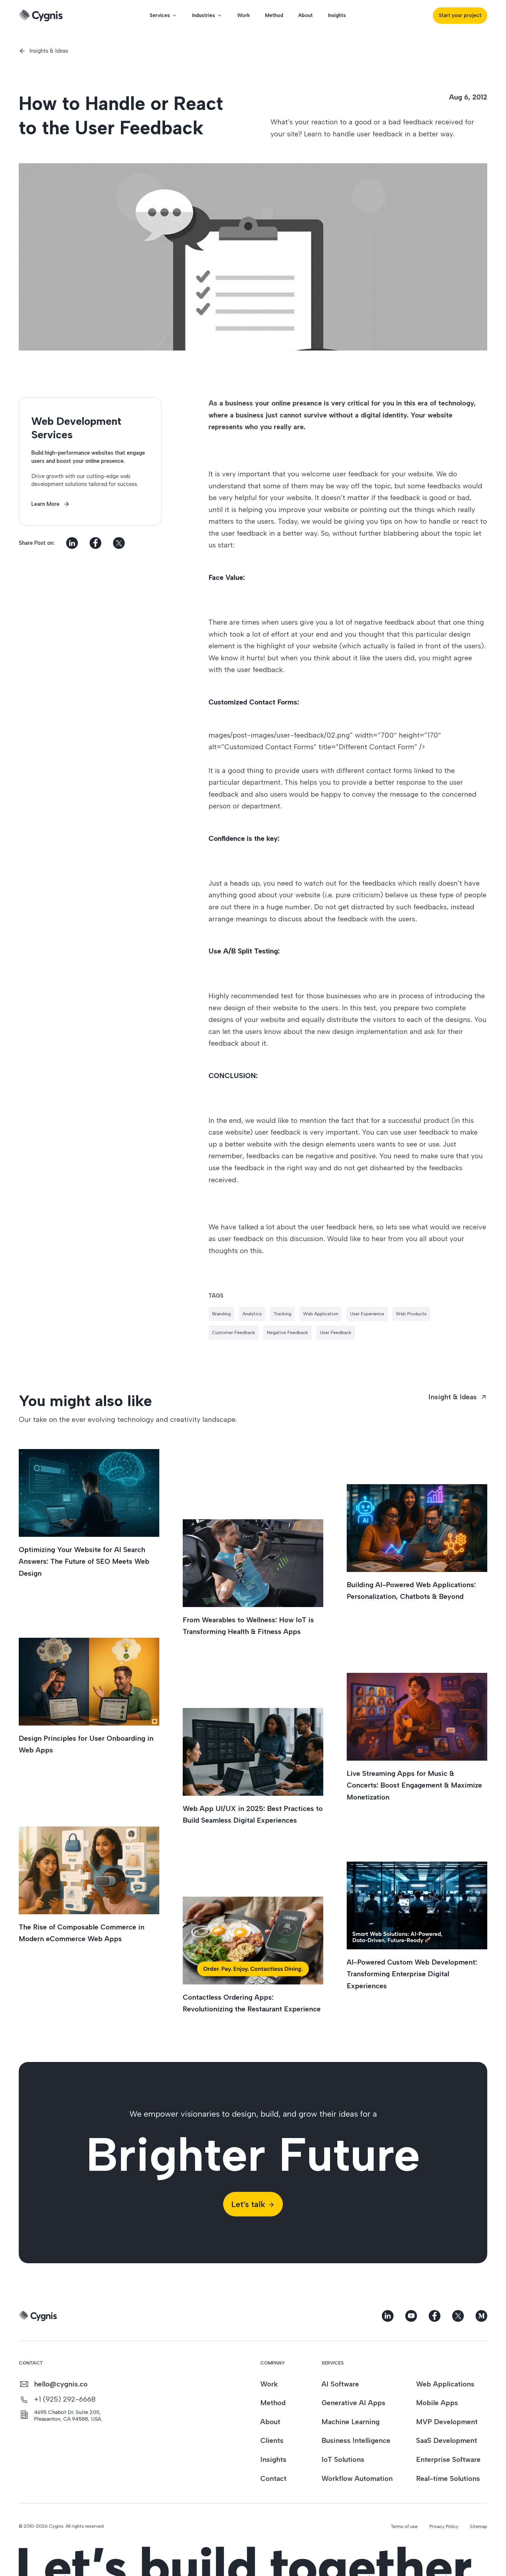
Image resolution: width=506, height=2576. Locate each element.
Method (274, 15)
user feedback (336, 1332)
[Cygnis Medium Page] (481, 2316)
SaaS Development (447, 2440)
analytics (252, 1314)
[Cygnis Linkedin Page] (388, 2316)
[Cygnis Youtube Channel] (411, 2316)
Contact (273, 2478)
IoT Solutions (343, 2459)
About (306, 15)
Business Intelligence (356, 2440)
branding (221, 1314)
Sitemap (479, 2526)
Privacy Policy (444, 2526)
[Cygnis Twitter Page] (458, 2316)
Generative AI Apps (353, 2403)
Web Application (321, 1314)
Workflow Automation (357, 2478)
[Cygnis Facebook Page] (435, 2316)
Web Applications (445, 2384)
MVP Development (447, 2422)
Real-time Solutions (448, 2478)
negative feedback (287, 1332)
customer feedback (234, 1332)
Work (243, 15)
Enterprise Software (448, 2459)
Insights (337, 15)
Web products (411, 1314)
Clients (272, 2440)
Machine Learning (351, 2422)
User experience (367, 1314)
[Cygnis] (41, 16)
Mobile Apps (437, 2403)
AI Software (340, 2384)
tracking (282, 1314)
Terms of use (404, 2526)
